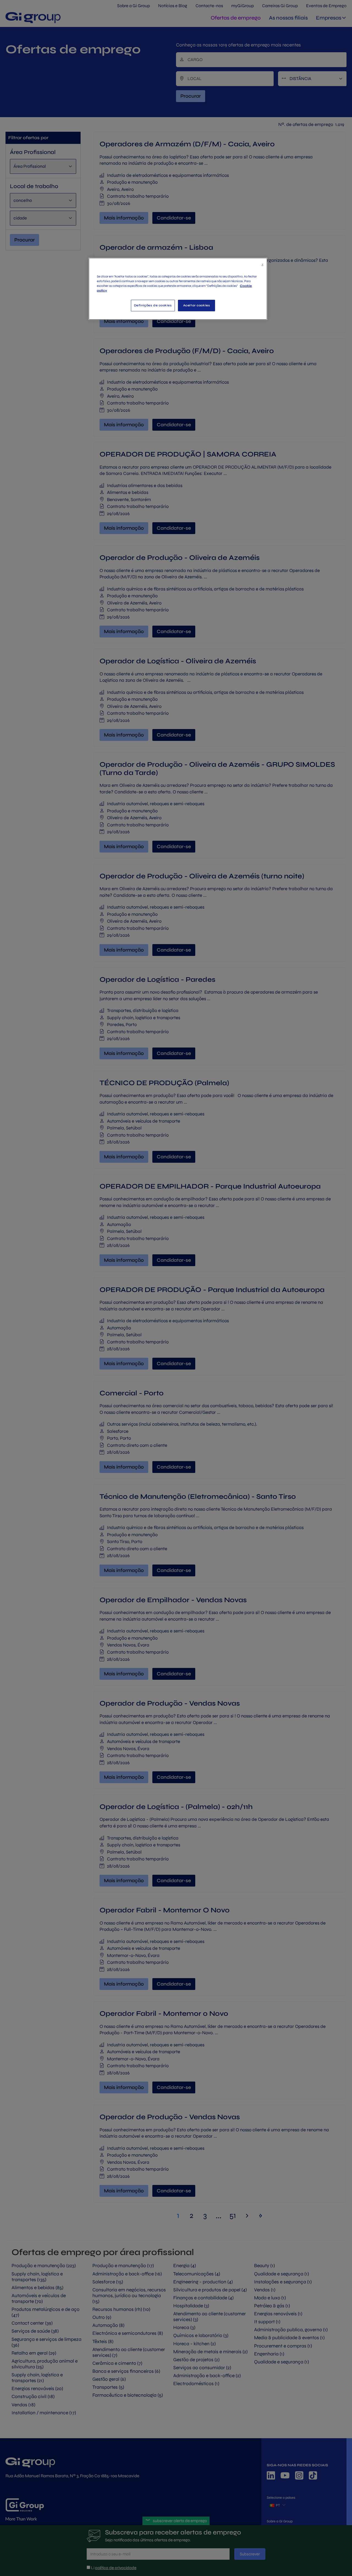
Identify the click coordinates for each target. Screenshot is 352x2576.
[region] (178, 289)
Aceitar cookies (197, 305)
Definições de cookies (153, 305)
